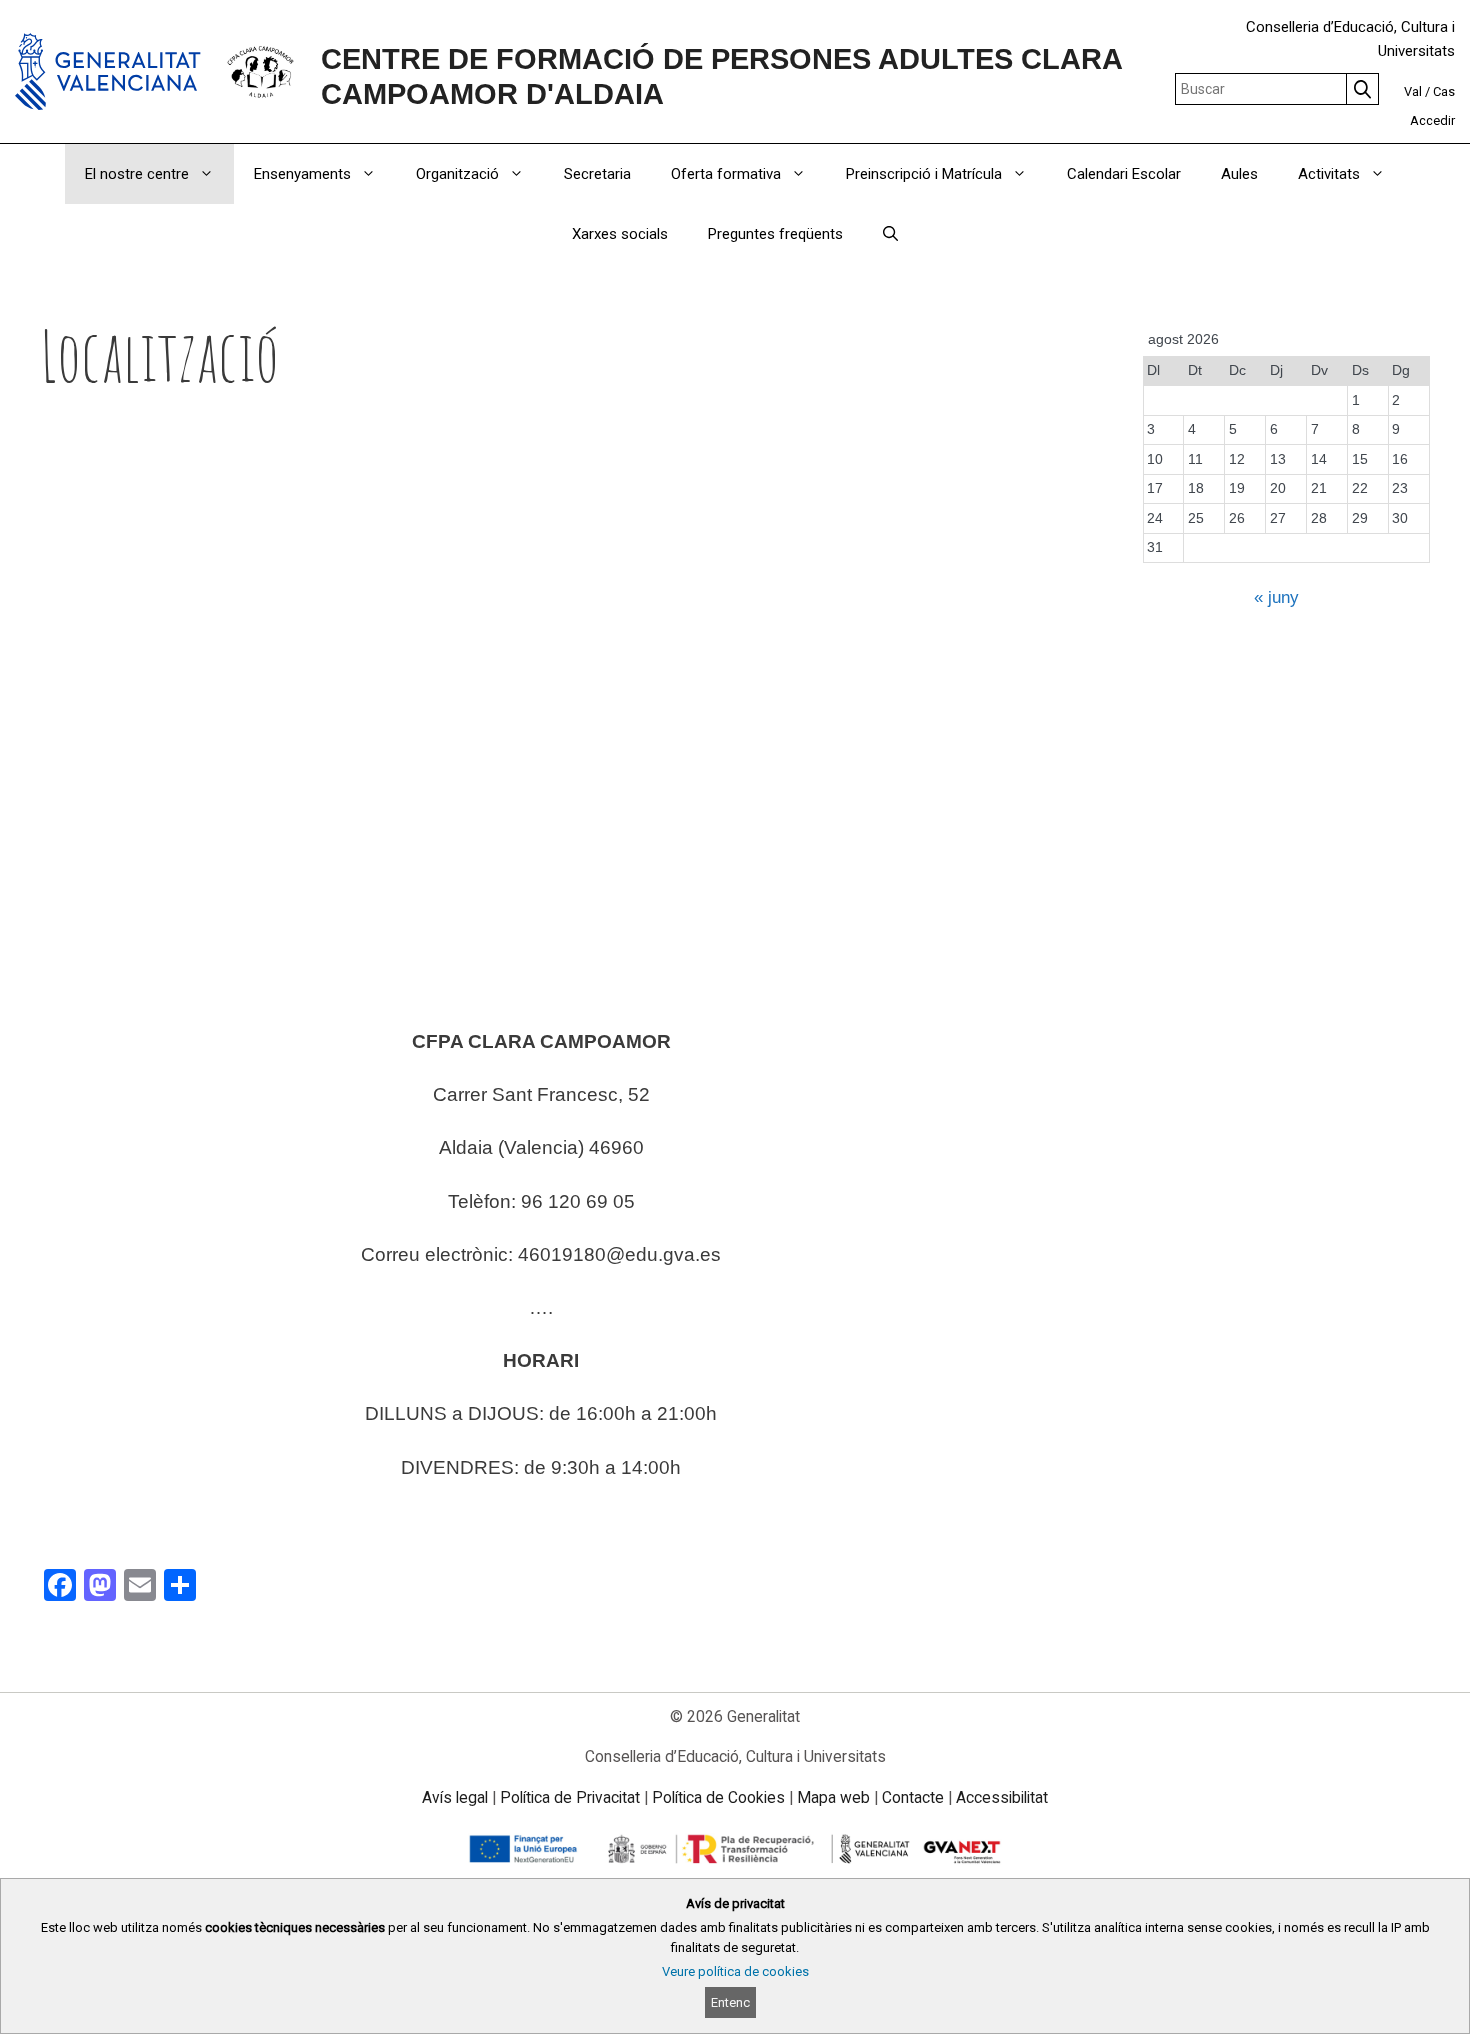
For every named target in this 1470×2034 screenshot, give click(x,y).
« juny (1276, 597)
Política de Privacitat (570, 1797)
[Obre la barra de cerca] (890, 234)
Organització (457, 174)
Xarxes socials (620, 234)
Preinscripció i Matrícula (924, 174)
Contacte (913, 1797)
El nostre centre (137, 174)
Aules (1239, 174)
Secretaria (597, 174)
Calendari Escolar (1124, 174)
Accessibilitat (1002, 1797)
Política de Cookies (718, 1797)
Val (1413, 91)
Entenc (730, 2002)
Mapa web (833, 1797)
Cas (1444, 91)
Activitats (1329, 174)
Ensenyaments (302, 174)
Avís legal (455, 1797)
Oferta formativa (726, 174)
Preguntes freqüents (775, 234)
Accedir (1432, 120)
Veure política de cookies (735, 1971)
